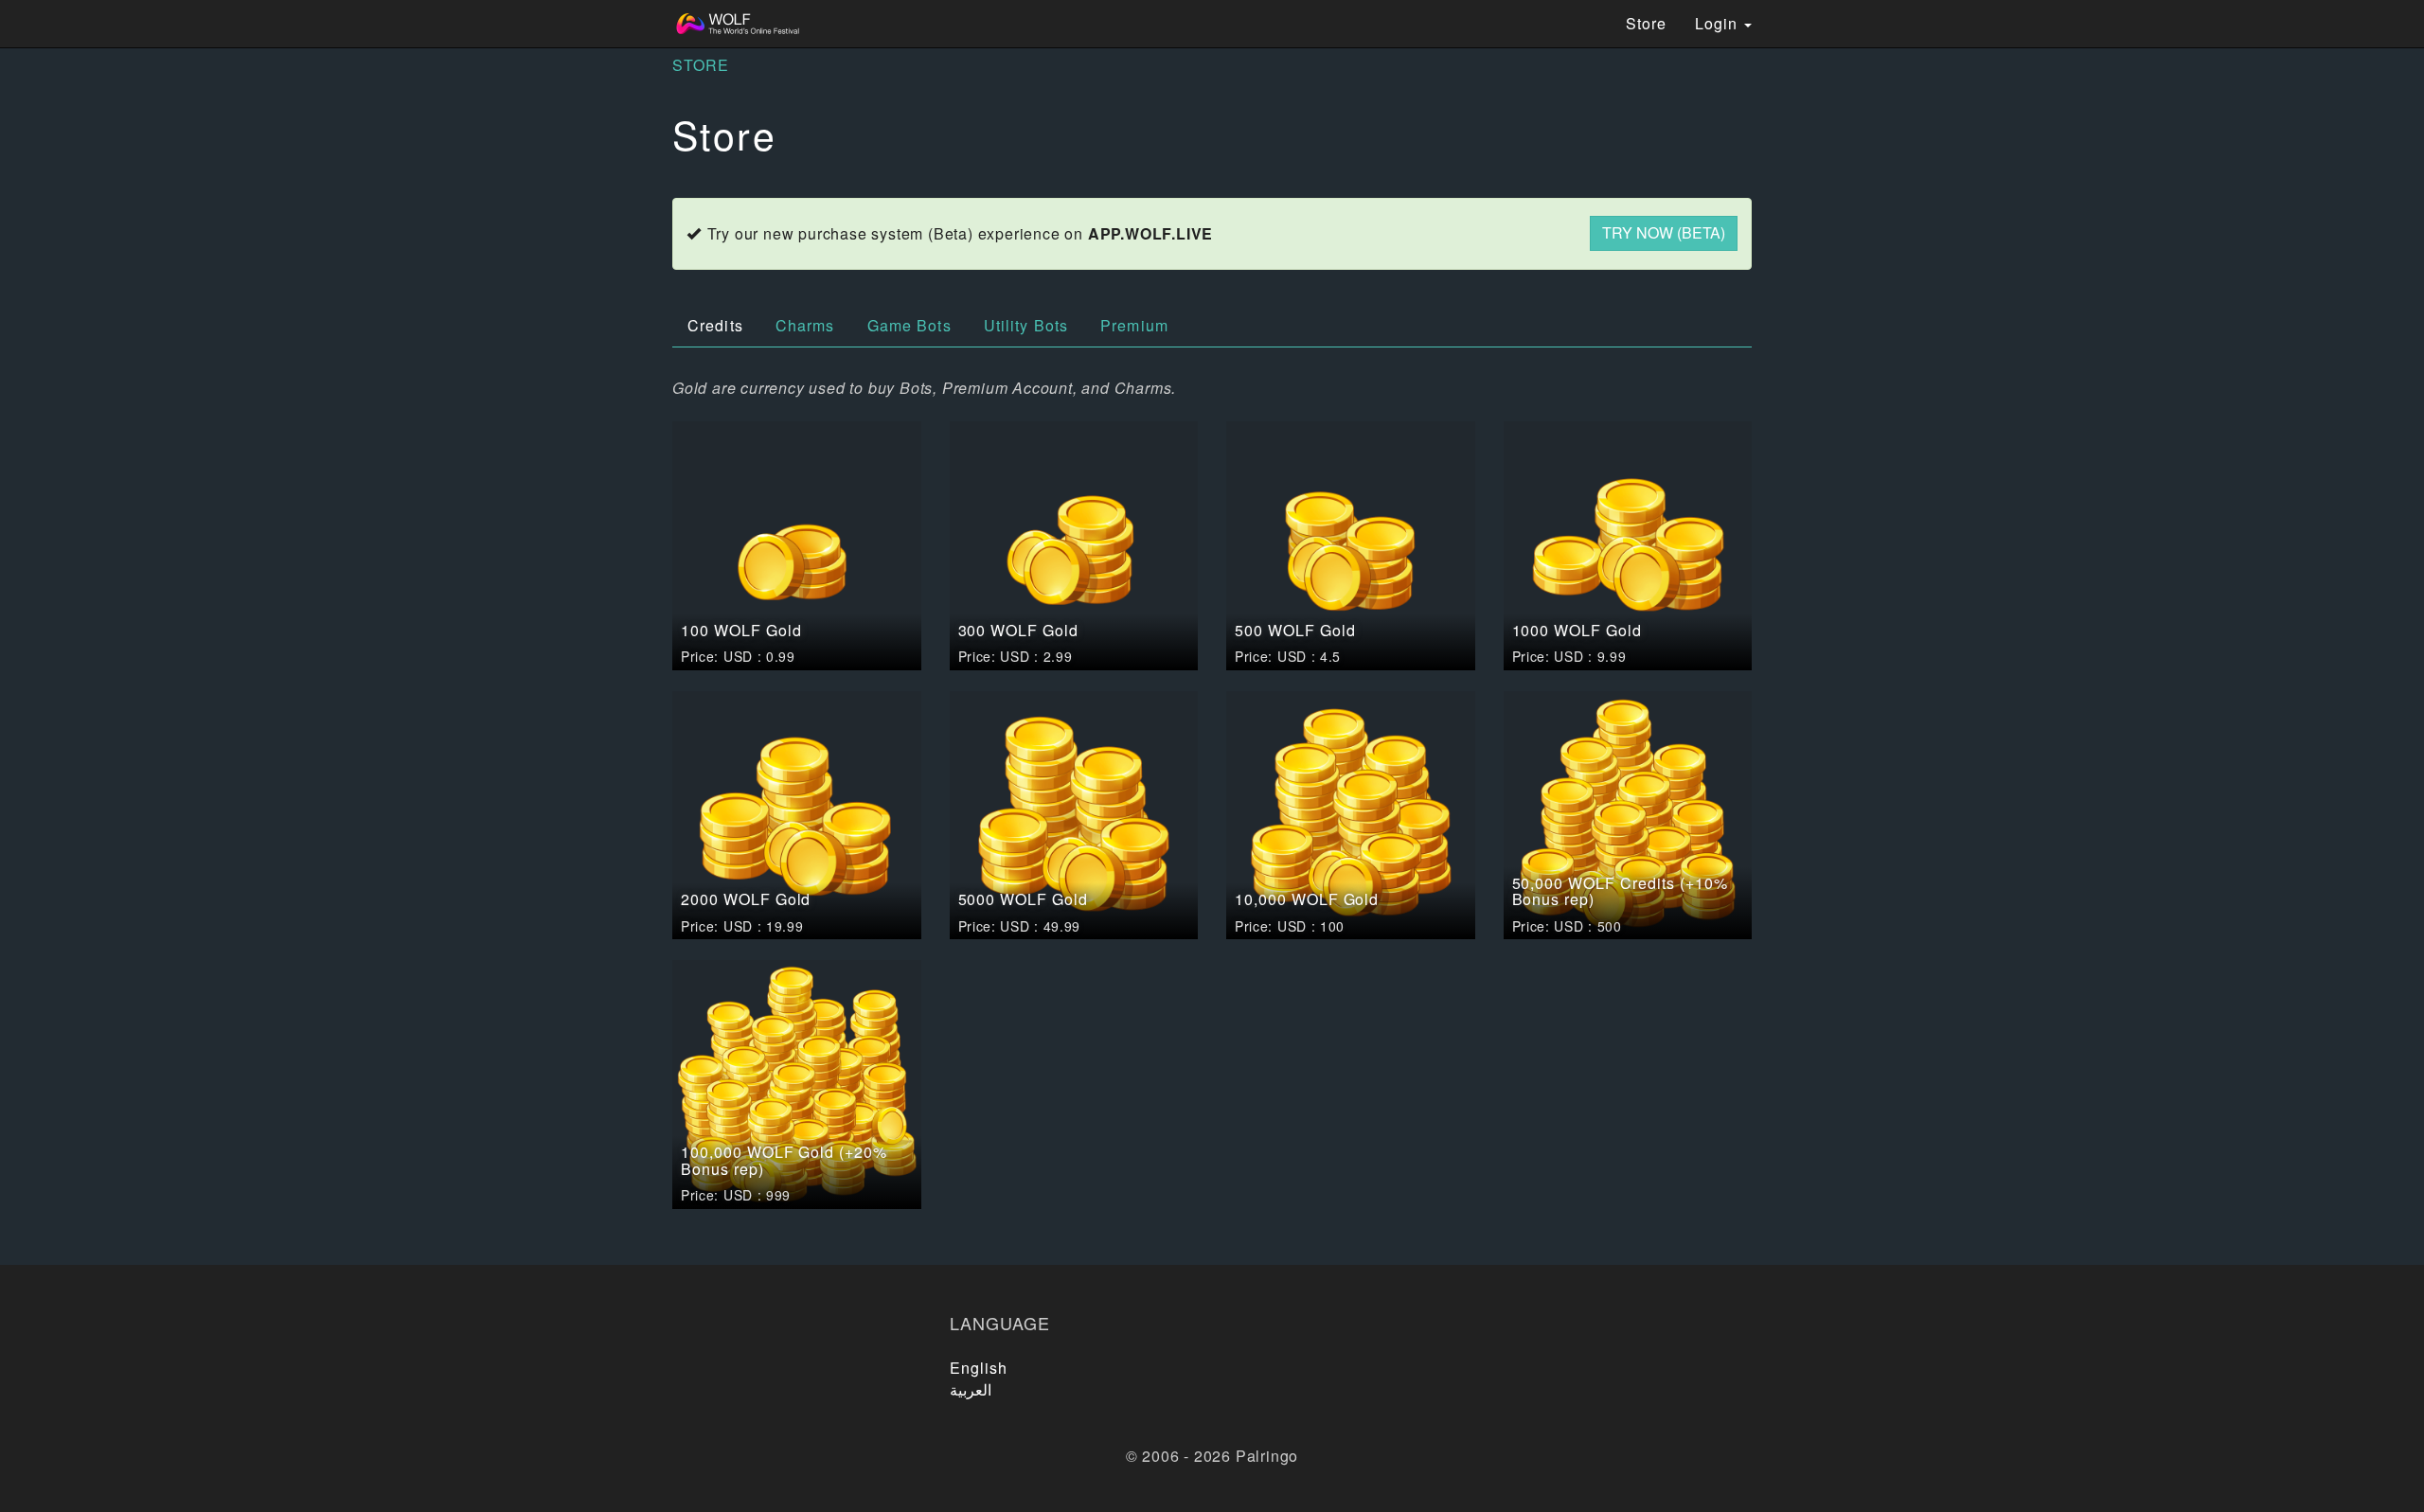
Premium (1134, 325)
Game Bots (909, 325)
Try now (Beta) (1664, 232)
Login (1719, 23)
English (979, 1368)
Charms (805, 325)
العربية (971, 1389)
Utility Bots (1026, 325)
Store (1646, 23)
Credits (715, 325)
